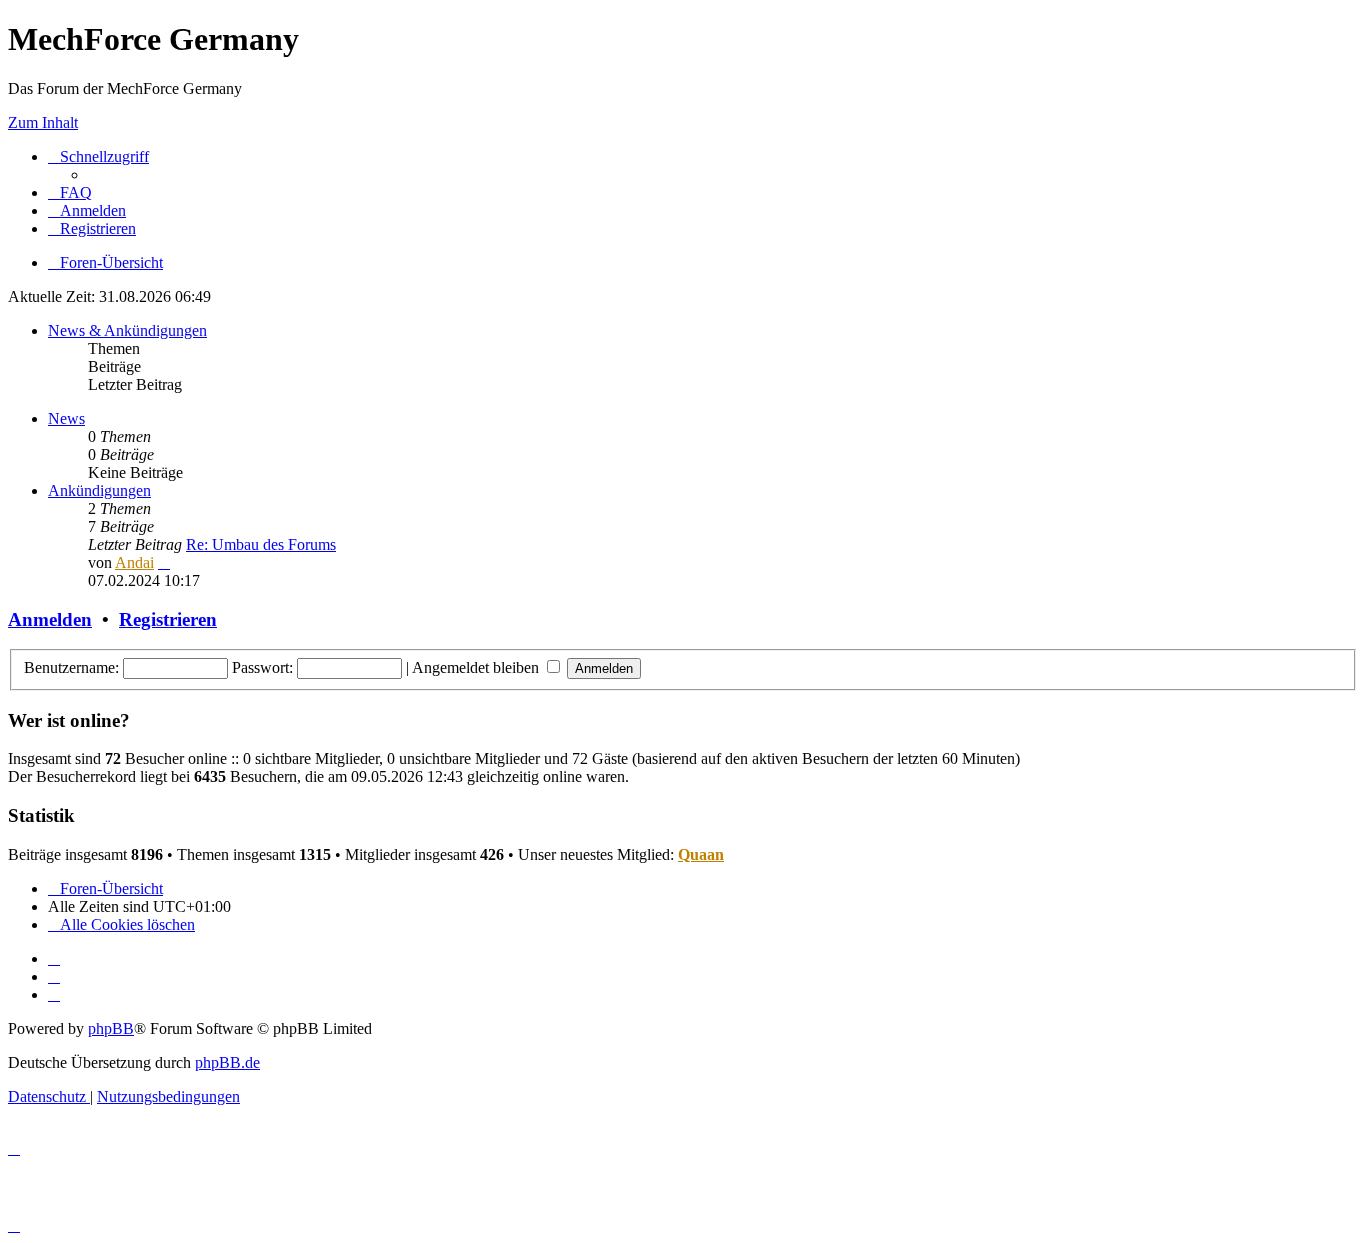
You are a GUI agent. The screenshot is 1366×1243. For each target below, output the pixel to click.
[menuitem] (70, 192)
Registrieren (168, 619)
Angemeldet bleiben (477, 667)
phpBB (111, 1028)
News (66, 418)
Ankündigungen (99, 490)
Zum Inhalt (43, 122)
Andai (134, 562)
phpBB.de (227, 1062)
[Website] (54, 958)
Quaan (701, 854)
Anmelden (50, 619)
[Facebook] (54, 976)
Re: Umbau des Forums (261, 544)
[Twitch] (54, 994)
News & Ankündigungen (127, 330)
